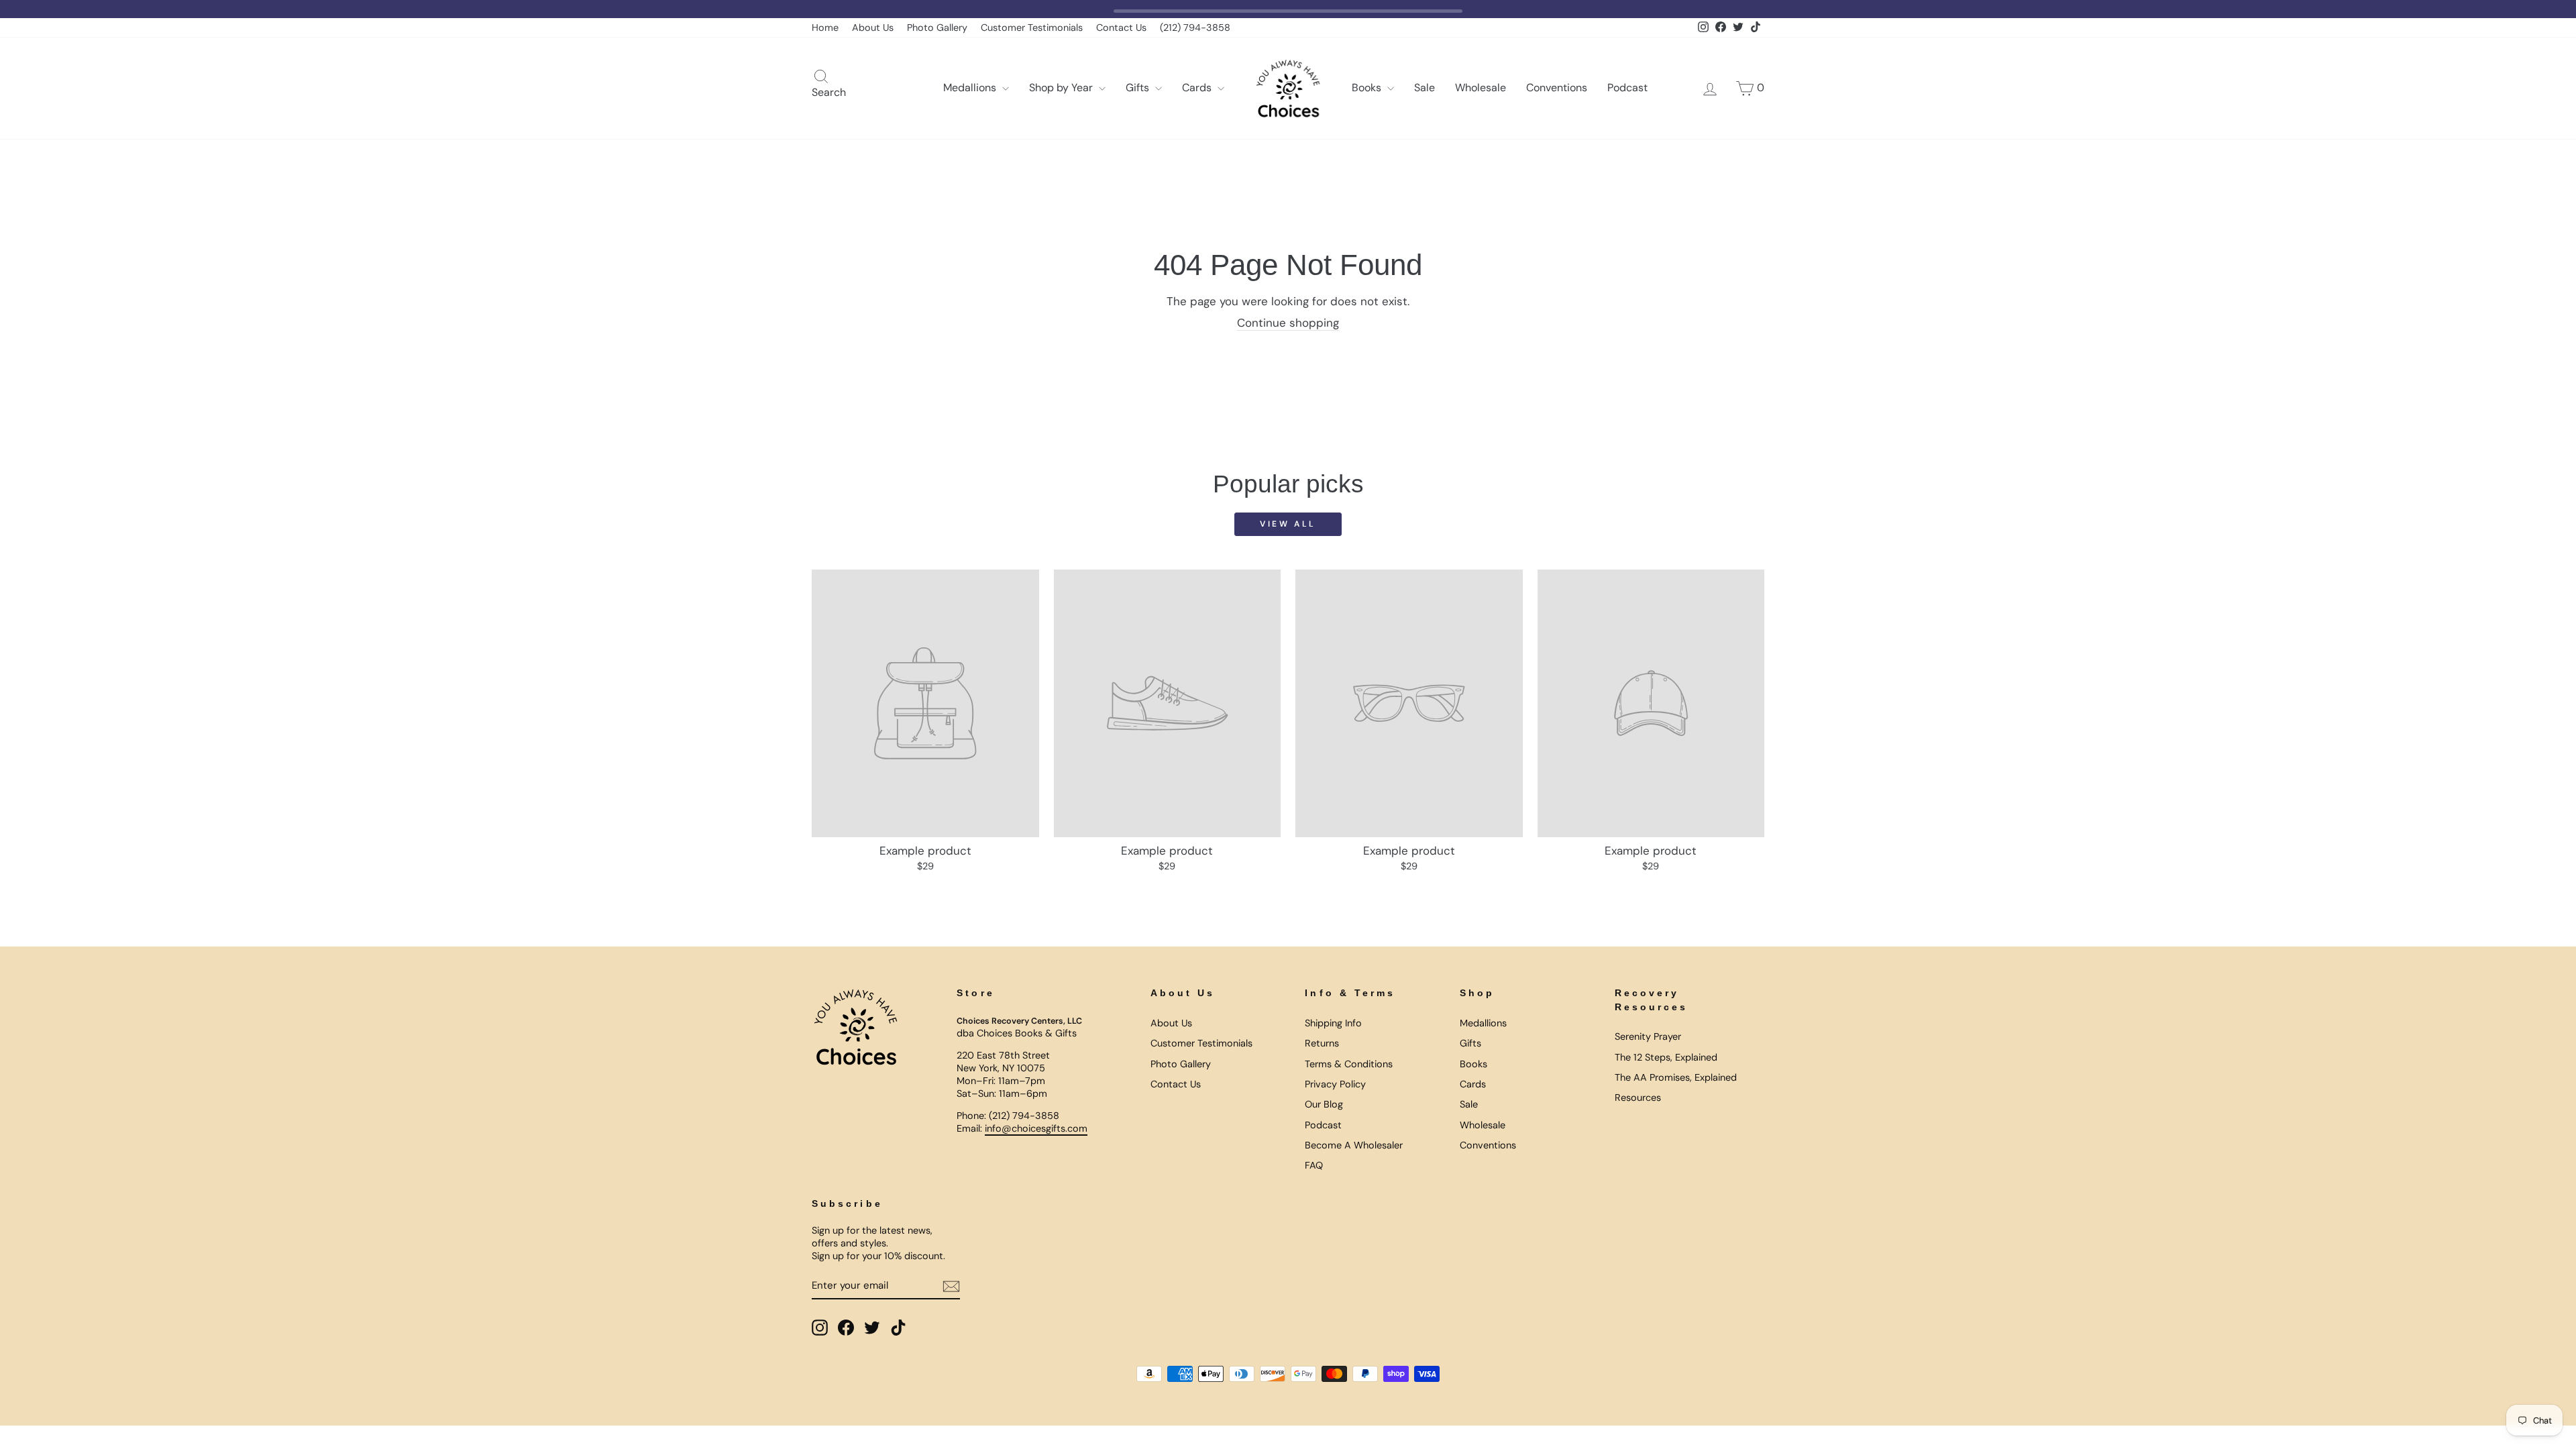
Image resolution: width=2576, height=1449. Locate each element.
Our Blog (1324, 1104)
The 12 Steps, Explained (1666, 1057)
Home (825, 28)
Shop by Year (1062, 88)
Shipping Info (1333, 1023)
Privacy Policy (1335, 1084)
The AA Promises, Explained (1676, 1077)
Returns (1322, 1043)
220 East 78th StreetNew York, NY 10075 (1003, 1062)
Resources (1638, 1097)
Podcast (1627, 88)
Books (1368, 88)
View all (1288, 524)
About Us (873, 28)
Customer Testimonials (1032, 28)
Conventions (1557, 88)
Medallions (971, 88)
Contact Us (1121, 28)
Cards (1198, 88)
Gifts (1139, 88)
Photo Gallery (937, 28)
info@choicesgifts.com (1036, 1128)
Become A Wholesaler (1354, 1145)
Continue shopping (1288, 323)
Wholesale (1481, 88)
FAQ (1314, 1165)
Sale (1425, 88)
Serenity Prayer (1648, 1036)
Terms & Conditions (1349, 1064)
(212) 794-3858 (1195, 28)
